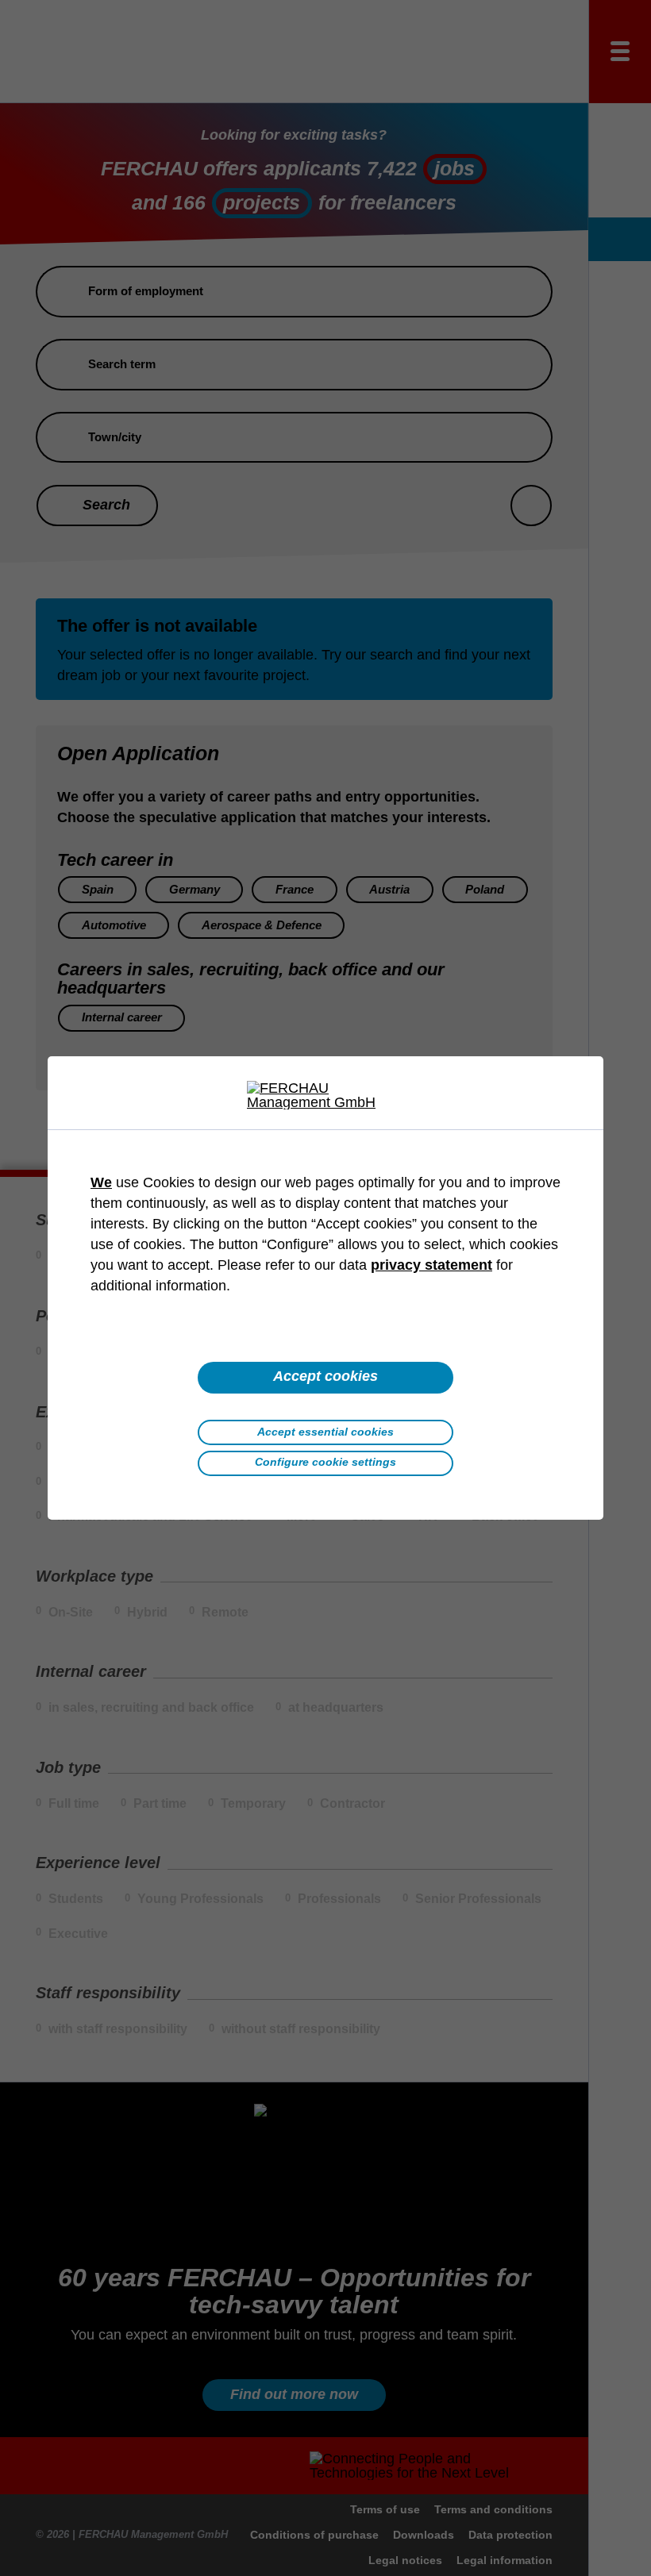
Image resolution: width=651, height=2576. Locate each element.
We (101, 1182)
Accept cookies (325, 1376)
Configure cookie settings (325, 1462)
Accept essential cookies (325, 1432)
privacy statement (431, 1265)
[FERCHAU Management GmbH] (325, 1095)
